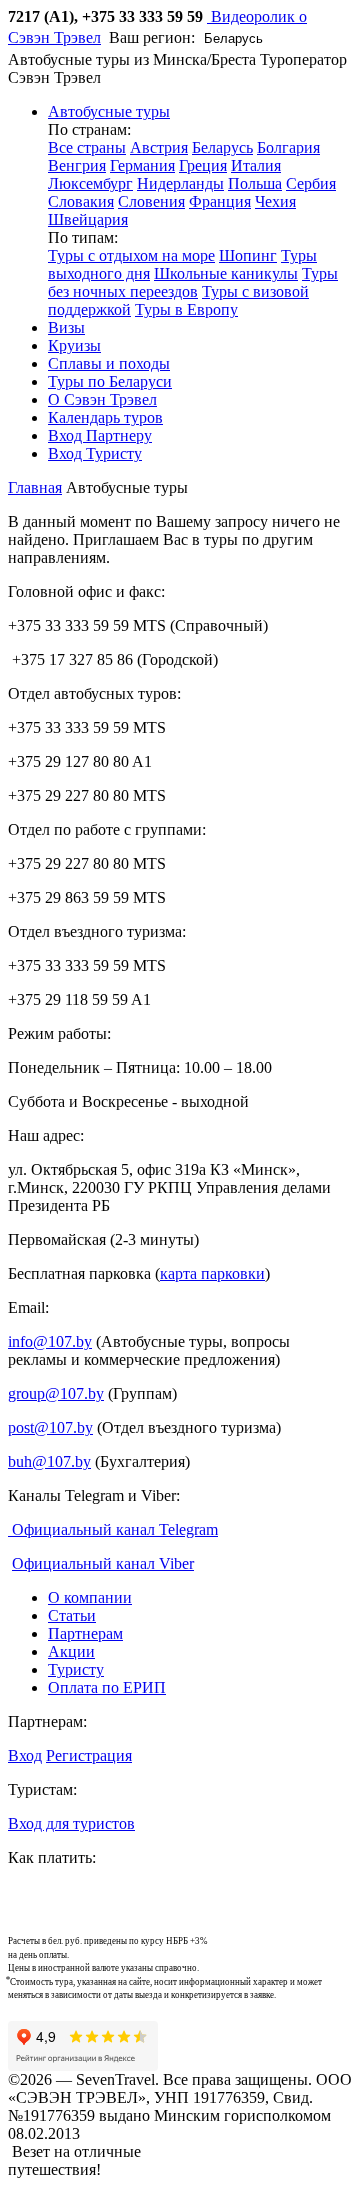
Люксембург (90, 183)
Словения (151, 201)
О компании (90, 1597)
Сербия (311, 183)
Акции (71, 1651)
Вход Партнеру (100, 435)
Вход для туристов (71, 1823)
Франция (220, 201)
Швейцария (88, 219)
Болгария (288, 147)
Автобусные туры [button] (109, 111)
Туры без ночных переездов (193, 282)
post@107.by (50, 1427)
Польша (255, 183)
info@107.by (50, 1341)
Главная (35, 487)
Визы (66, 327)
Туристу (76, 1669)
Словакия (81, 201)
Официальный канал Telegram (113, 1529)
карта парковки (212, 1273)
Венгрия (77, 165)
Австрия (159, 147)
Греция (203, 165)
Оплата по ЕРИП (107, 1687)
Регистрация (89, 1755)
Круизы (74, 345)
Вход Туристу (95, 453)
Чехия (275, 201)
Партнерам (85, 1633)
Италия (256, 165)
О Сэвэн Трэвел (102, 399)
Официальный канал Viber (103, 1563)
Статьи (72, 1615)
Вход (25, 1755)
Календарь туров (105, 417)
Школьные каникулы (226, 273)
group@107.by (56, 1393)
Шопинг (248, 255)
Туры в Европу (186, 309)
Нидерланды (180, 183)
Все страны (87, 147)
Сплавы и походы (109, 363)
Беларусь (222, 147)
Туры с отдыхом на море (131, 255)
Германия (142, 165)
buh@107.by (49, 1461)
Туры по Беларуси (110, 381)
